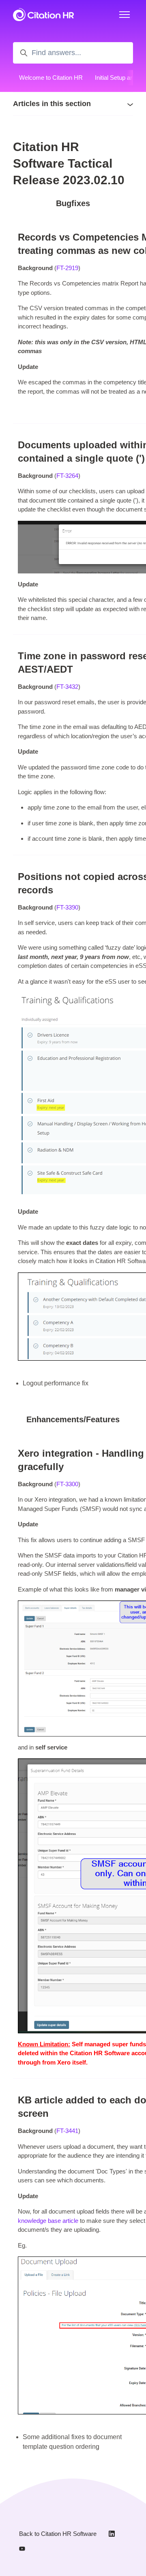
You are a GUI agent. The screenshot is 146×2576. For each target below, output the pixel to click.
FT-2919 (67, 268)
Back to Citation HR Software (58, 2534)
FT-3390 (67, 907)
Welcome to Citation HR (51, 78)
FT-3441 (67, 2131)
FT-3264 (67, 476)
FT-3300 (67, 1484)
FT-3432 (67, 687)
